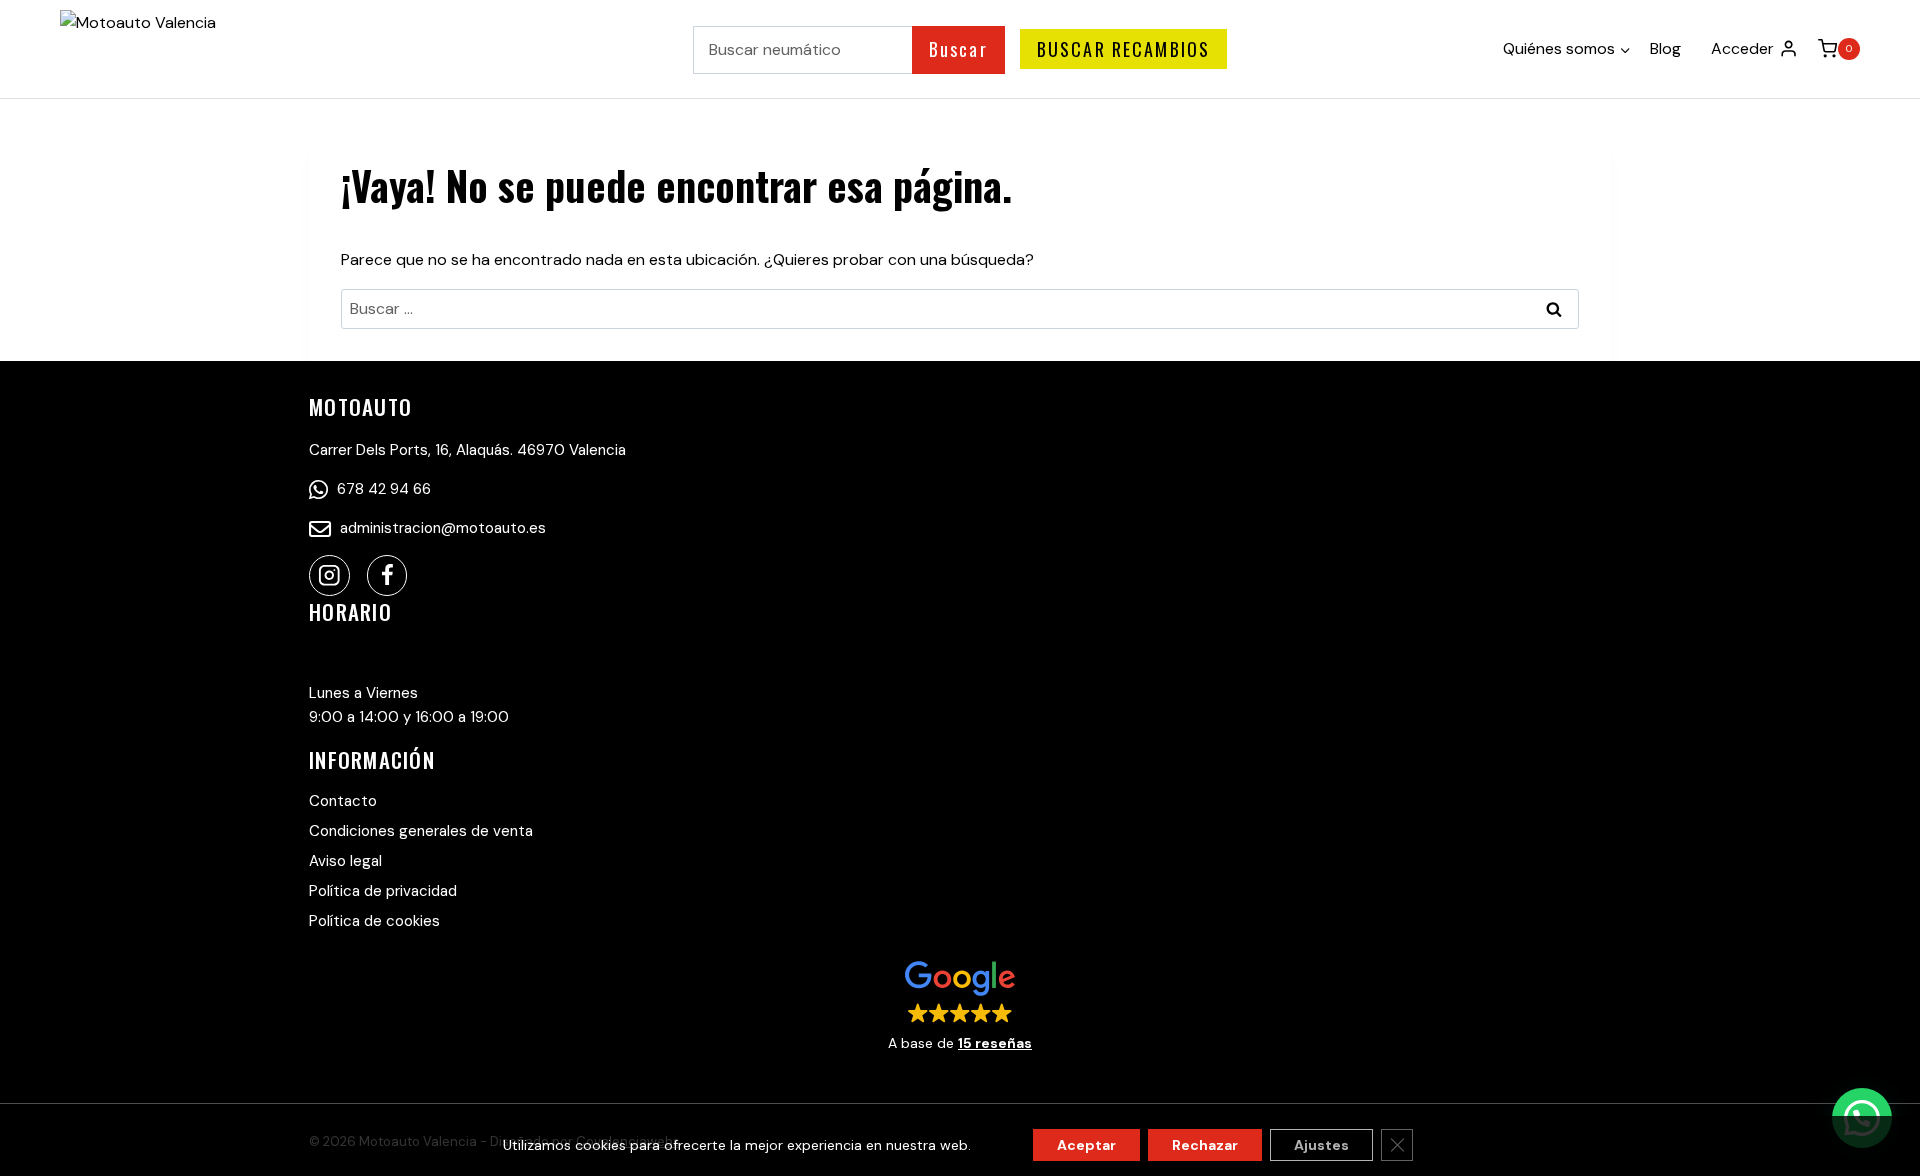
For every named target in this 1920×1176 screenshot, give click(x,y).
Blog (1665, 48)
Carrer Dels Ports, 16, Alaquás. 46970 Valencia (467, 450)
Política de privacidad (383, 891)
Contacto (343, 801)
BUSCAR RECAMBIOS (1124, 49)
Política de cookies (374, 921)
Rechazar (1205, 1145)
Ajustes (1321, 1145)
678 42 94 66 (382, 489)
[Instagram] (329, 575)
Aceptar (1086, 1145)
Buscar (958, 49)
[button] (960, 1004)
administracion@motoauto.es (441, 528)
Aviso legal (345, 861)
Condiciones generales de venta (421, 831)
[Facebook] (387, 575)
